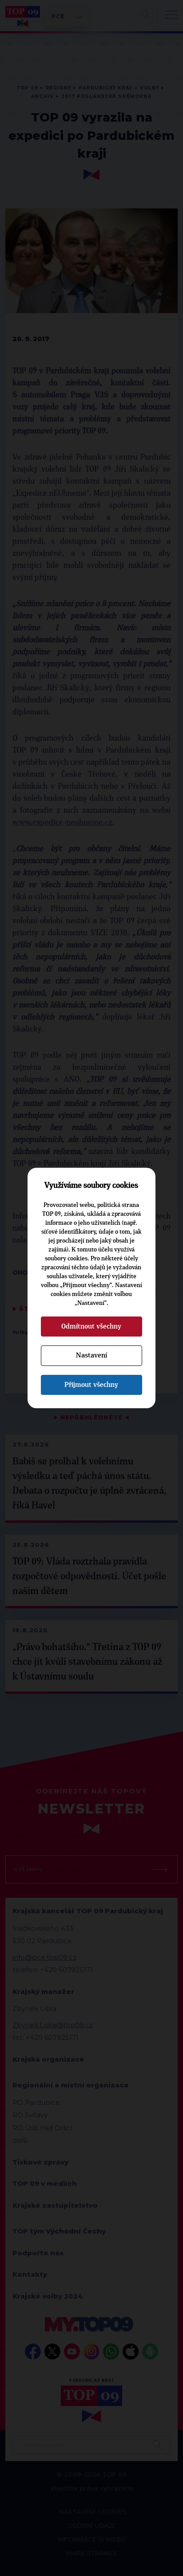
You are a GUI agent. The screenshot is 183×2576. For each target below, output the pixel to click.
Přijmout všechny (91, 1385)
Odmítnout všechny (91, 1326)
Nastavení (91, 1355)
